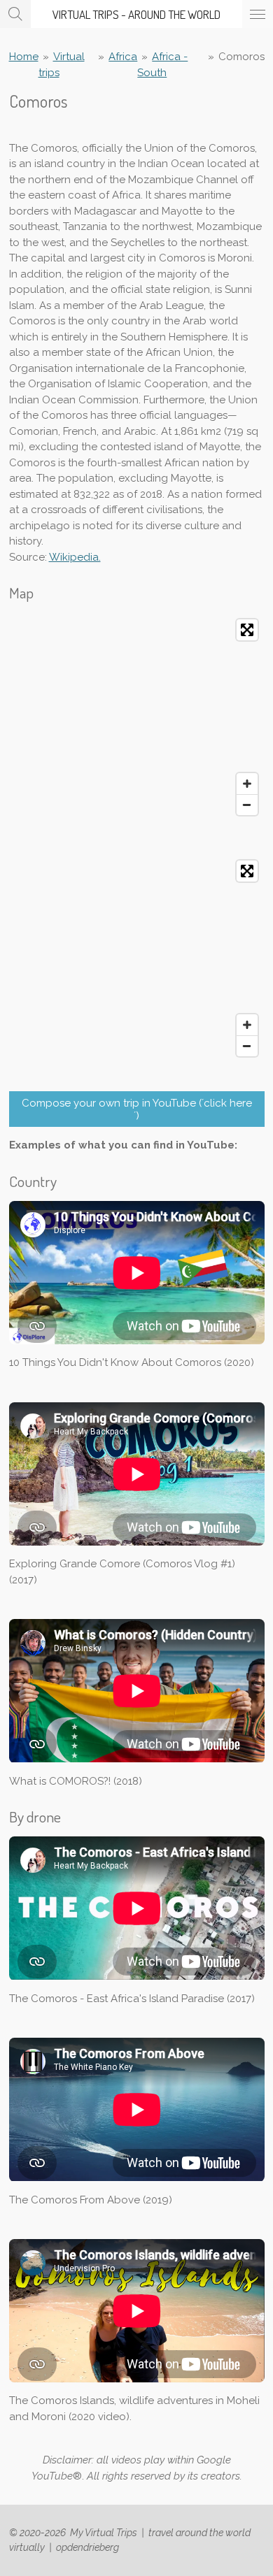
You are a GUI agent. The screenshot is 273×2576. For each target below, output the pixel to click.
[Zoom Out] (247, 805)
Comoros (241, 57)
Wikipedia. (75, 557)
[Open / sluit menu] (258, 14)
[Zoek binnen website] (15, 14)
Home (24, 57)
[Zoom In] (247, 784)
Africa (123, 57)
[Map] (137, 717)
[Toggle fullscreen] (247, 630)
